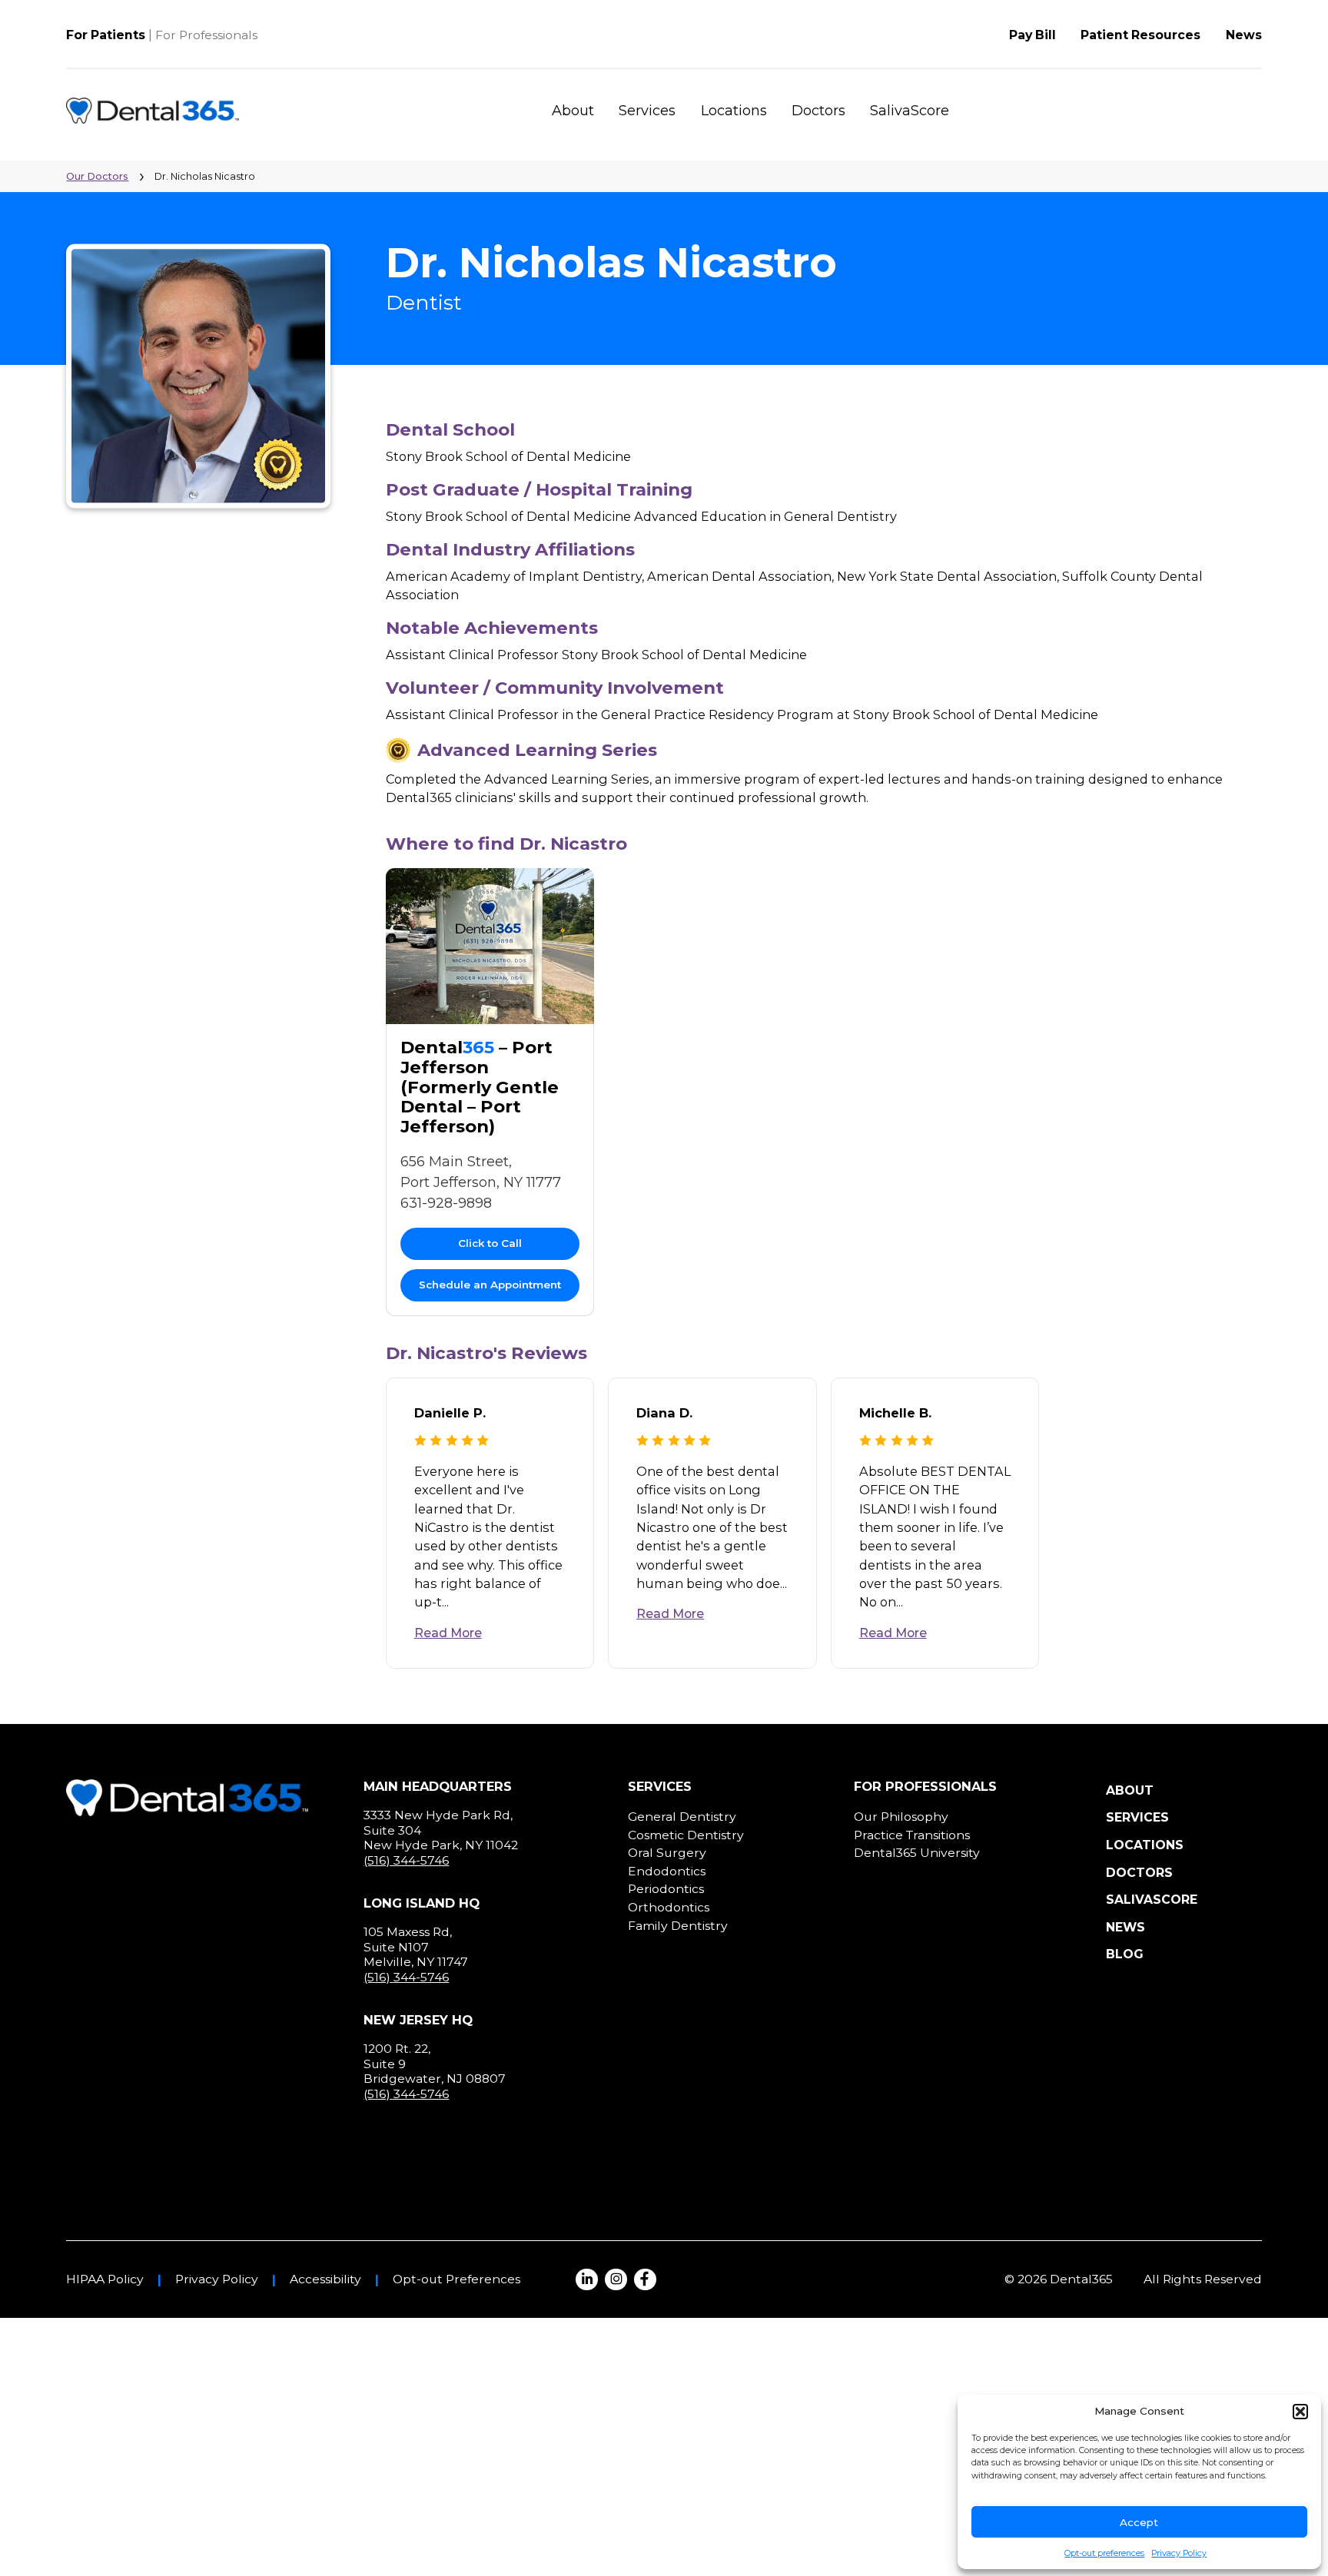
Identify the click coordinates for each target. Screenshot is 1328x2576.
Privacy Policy (1179, 2553)
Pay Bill (1033, 35)
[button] (1300, 2412)
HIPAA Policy (105, 2279)
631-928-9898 (446, 1203)
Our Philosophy (901, 1817)
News (1244, 35)
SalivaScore (910, 111)
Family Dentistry (678, 1926)
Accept (1139, 2522)
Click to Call (490, 1243)
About (573, 111)
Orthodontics (669, 1907)
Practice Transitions (912, 1835)
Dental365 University (917, 1853)
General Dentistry (682, 1817)
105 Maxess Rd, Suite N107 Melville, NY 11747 (416, 1947)
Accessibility (325, 2279)
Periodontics (666, 1889)
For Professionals (206, 35)
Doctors (818, 111)
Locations (734, 111)
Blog (1125, 1954)
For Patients (106, 35)
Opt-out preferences (1104, 2553)
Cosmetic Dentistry (686, 1835)
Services (647, 111)
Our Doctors (97, 176)
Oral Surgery (667, 1853)
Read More (448, 1633)
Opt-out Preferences (456, 2279)
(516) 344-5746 (406, 1860)
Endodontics (667, 1871)
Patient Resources (1140, 35)
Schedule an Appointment (490, 1285)
